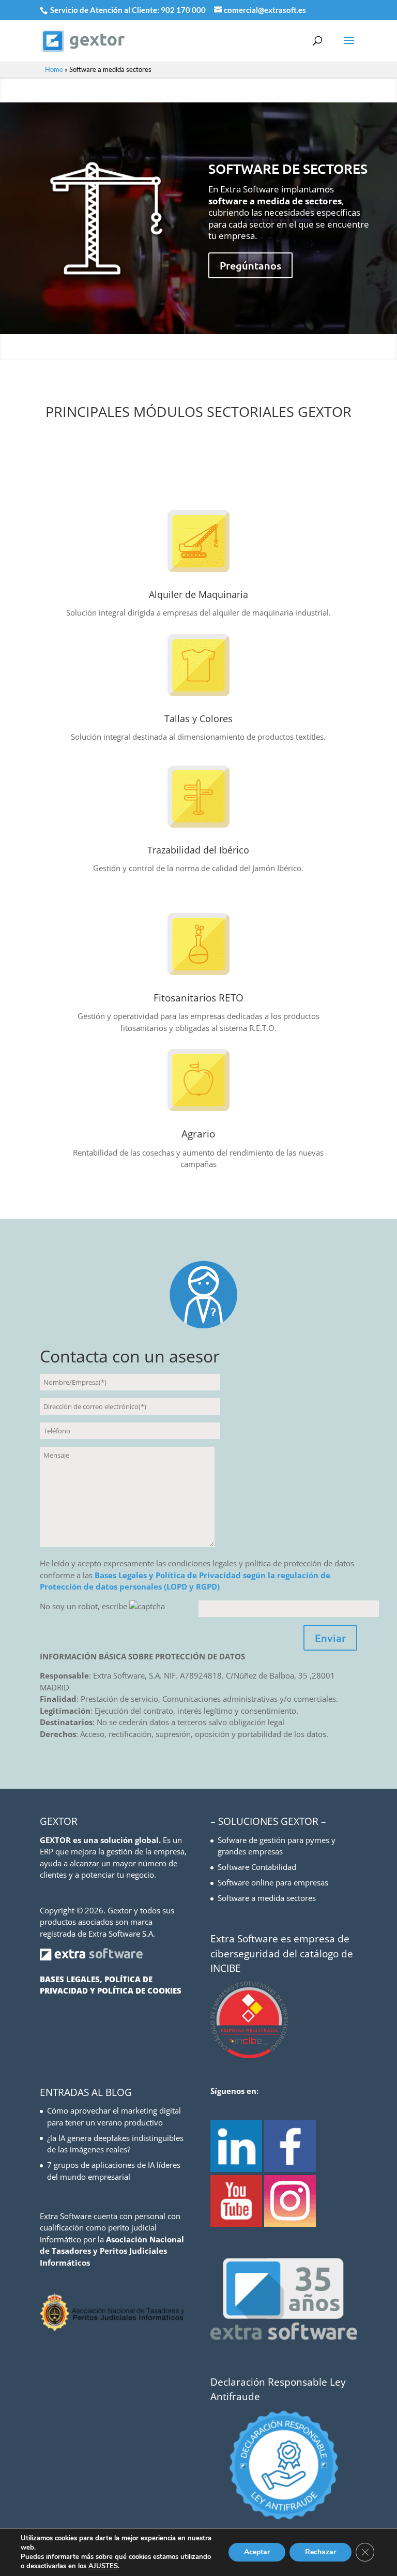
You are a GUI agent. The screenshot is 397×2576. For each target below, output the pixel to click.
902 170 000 (184, 10)
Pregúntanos (250, 265)
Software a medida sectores (267, 1898)
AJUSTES (103, 2566)
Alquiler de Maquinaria (198, 594)
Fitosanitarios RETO (198, 998)
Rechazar (320, 2552)
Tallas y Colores (198, 718)
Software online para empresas (273, 1882)
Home (54, 69)
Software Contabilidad (257, 1867)
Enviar (330, 1638)
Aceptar (257, 2552)
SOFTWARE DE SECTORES (288, 168)
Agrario (198, 1134)
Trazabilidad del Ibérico (198, 850)
